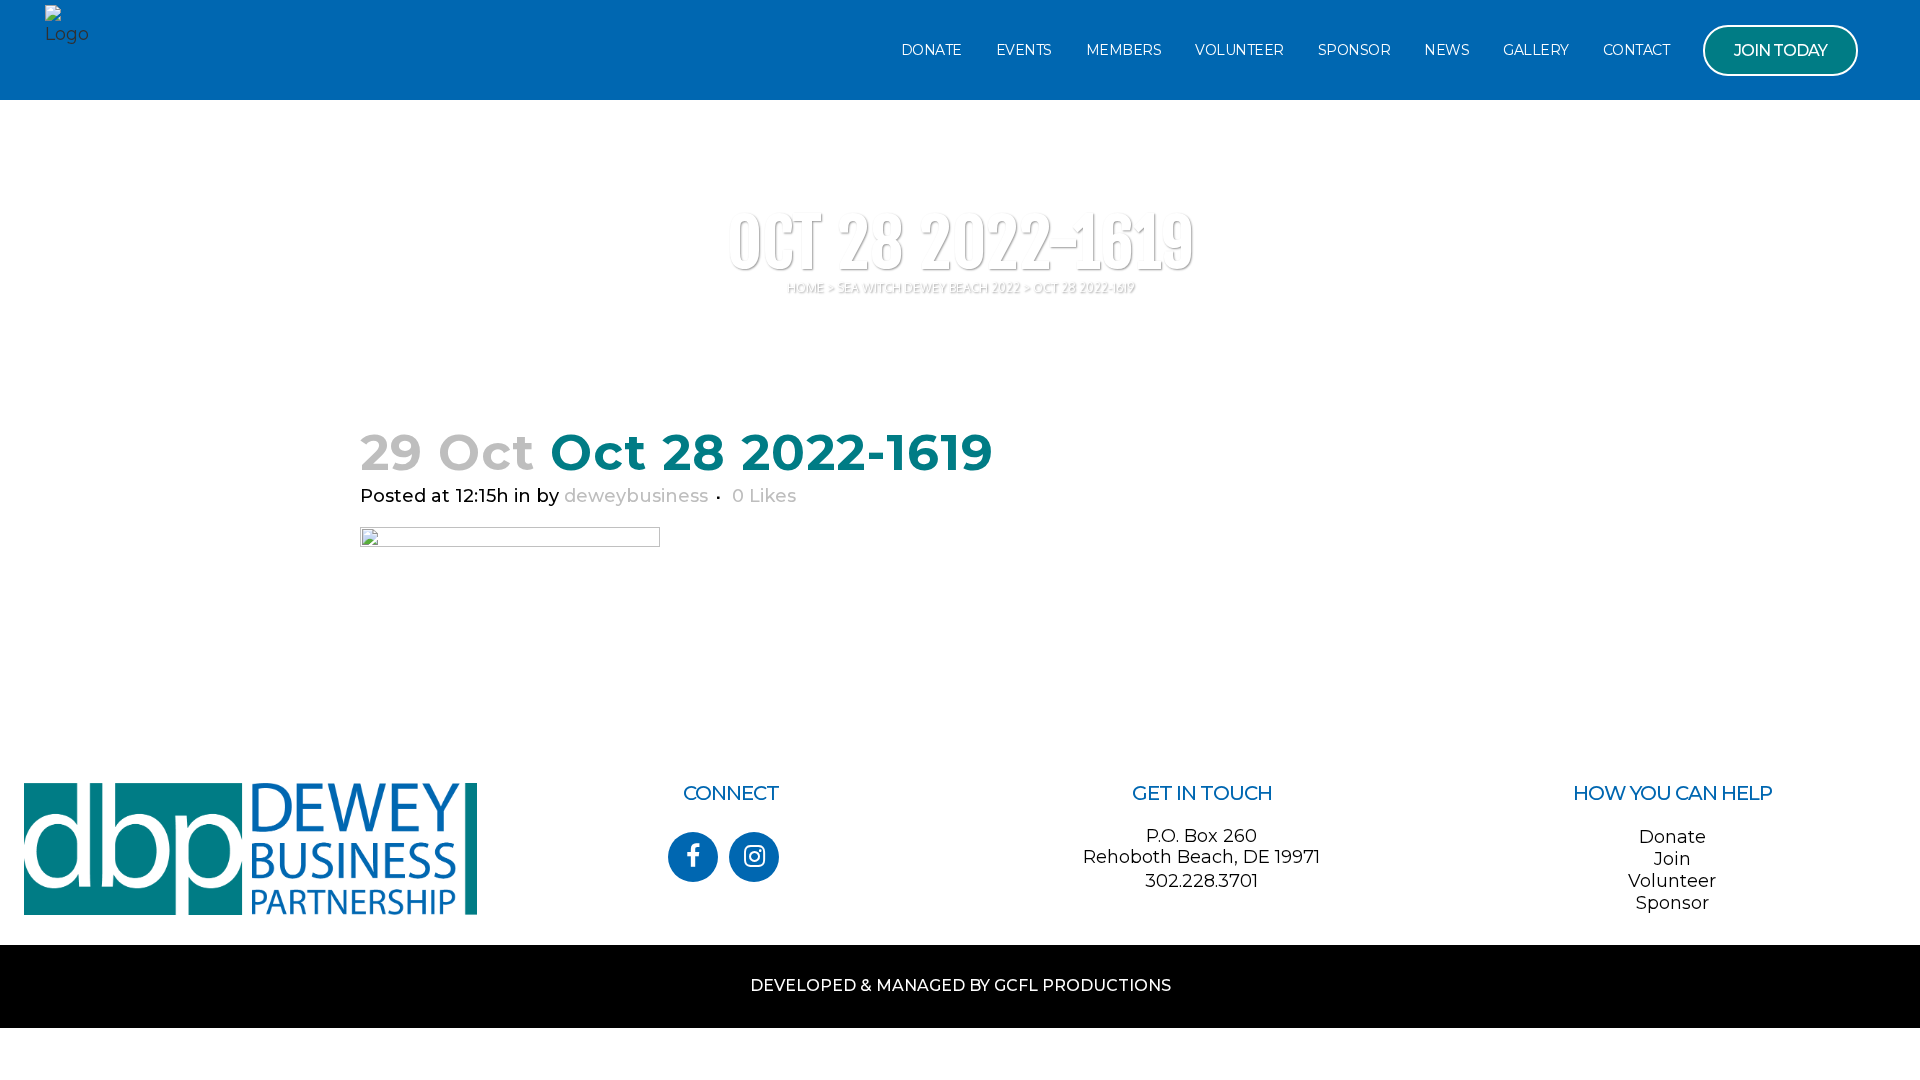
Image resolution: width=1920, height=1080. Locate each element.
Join (1672, 859)
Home (805, 287)
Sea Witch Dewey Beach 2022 (928, 287)
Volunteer (1672, 881)
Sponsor (1672, 903)
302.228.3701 (1201, 881)
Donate (1672, 837)
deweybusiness (636, 496)
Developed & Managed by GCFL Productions (960, 985)
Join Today (1780, 50)
